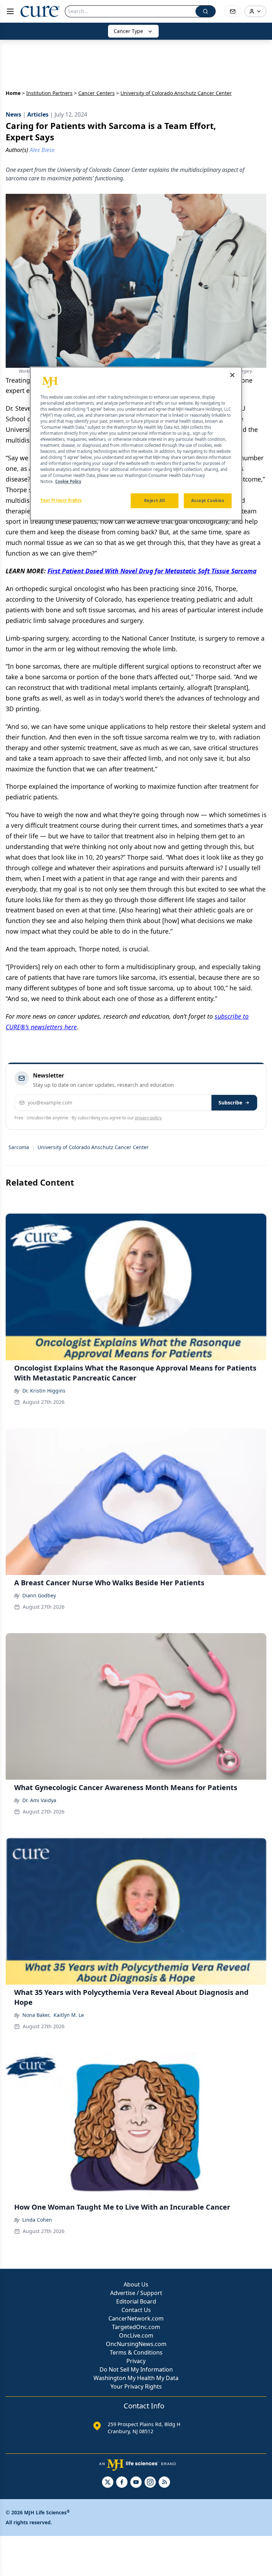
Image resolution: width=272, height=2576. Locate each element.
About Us (136, 2284)
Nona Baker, (36, 2015)
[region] (136, 444)
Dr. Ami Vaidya (39, 1800)
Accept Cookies (208, 501)
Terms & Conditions (136, 2352)
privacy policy (148, 1118)
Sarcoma (19, 1147)
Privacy (136, 2361)
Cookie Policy (68, 482)
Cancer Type (128, 31)
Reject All (155, 501)
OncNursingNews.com (136, 2344)
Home (13, 93)
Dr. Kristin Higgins (44, 1391)
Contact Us (136, 2310)
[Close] (232, 375)
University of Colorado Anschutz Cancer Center (93, 1147)
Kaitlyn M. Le (69, 2015)
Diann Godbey (39, 1595)
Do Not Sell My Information (136, 2369)
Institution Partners (49, 93)
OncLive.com (136, 2335)
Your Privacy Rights (136, 2386)
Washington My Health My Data (136, 2378)
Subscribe (230, 1103)
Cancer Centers (97, 93)
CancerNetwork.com (136, 2318)
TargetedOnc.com (136, 2327)
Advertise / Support (136, 2293)
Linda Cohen (37, 2220)
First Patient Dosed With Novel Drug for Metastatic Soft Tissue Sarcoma (152, 571)
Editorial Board (136, 2301)
